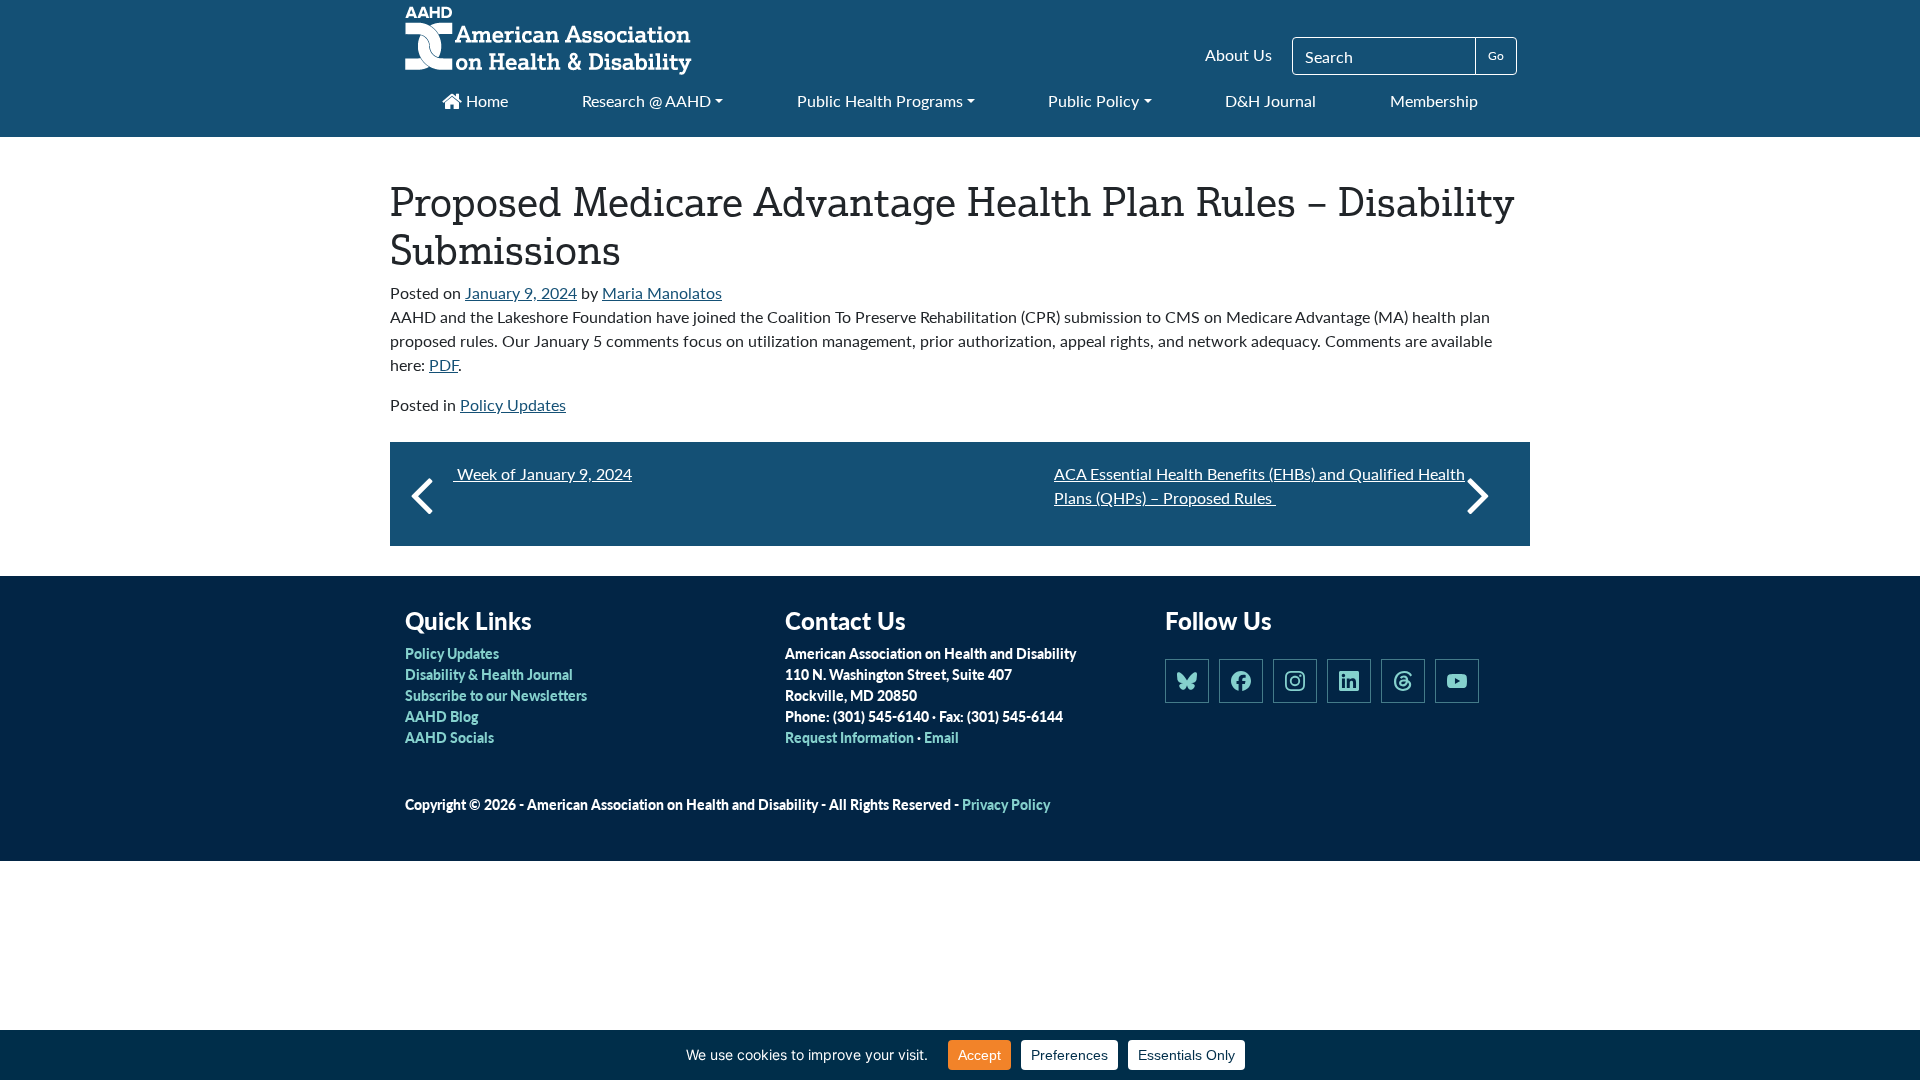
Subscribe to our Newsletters (496, 695)
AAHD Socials (449, 737)
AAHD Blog (441, 716)
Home (485, 100)
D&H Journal (1270, 100)
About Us (1238, 54)
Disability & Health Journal (489, 674)
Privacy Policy (1006, 804)
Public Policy (1093, 100)
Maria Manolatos (662, 292)
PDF (443, 364)
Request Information (849, 737)
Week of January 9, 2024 (542, 473)
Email (941, 737)
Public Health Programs (880, 100)
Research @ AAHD (646, 100)
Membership (1434, 100)
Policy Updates (513, 404)
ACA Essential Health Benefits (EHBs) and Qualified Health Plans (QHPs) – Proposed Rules (1259, 485)
